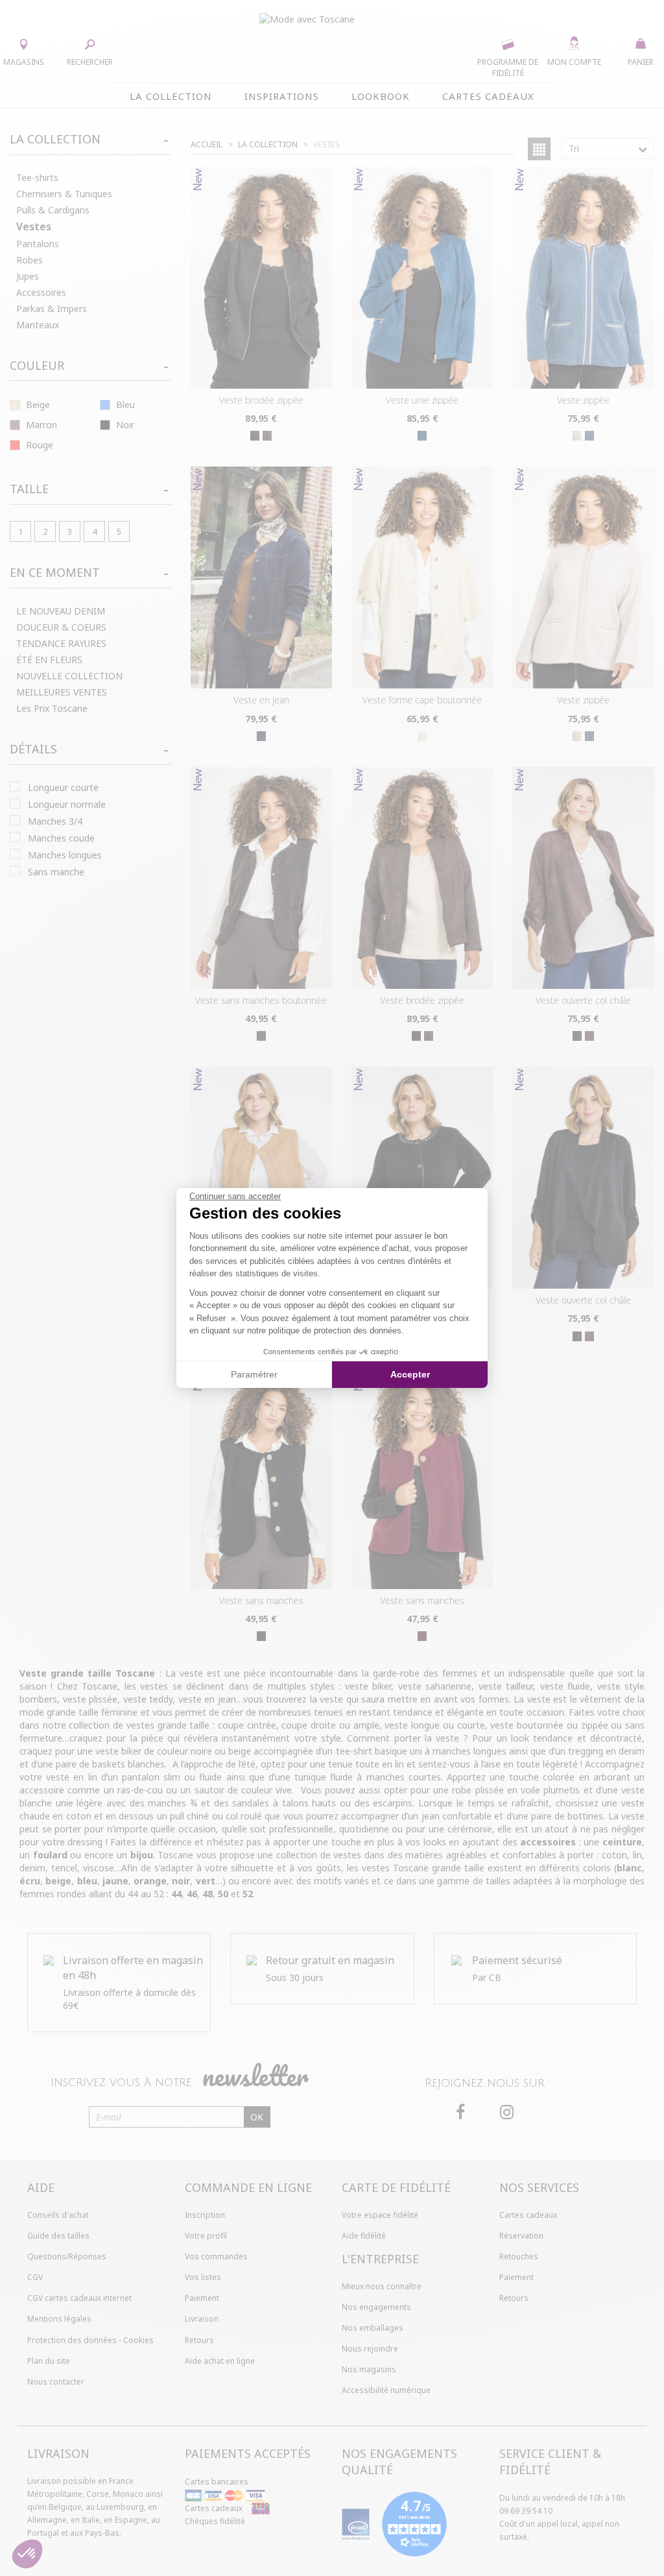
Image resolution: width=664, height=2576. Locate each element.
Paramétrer (254, 1374)
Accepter (410, 1374)
